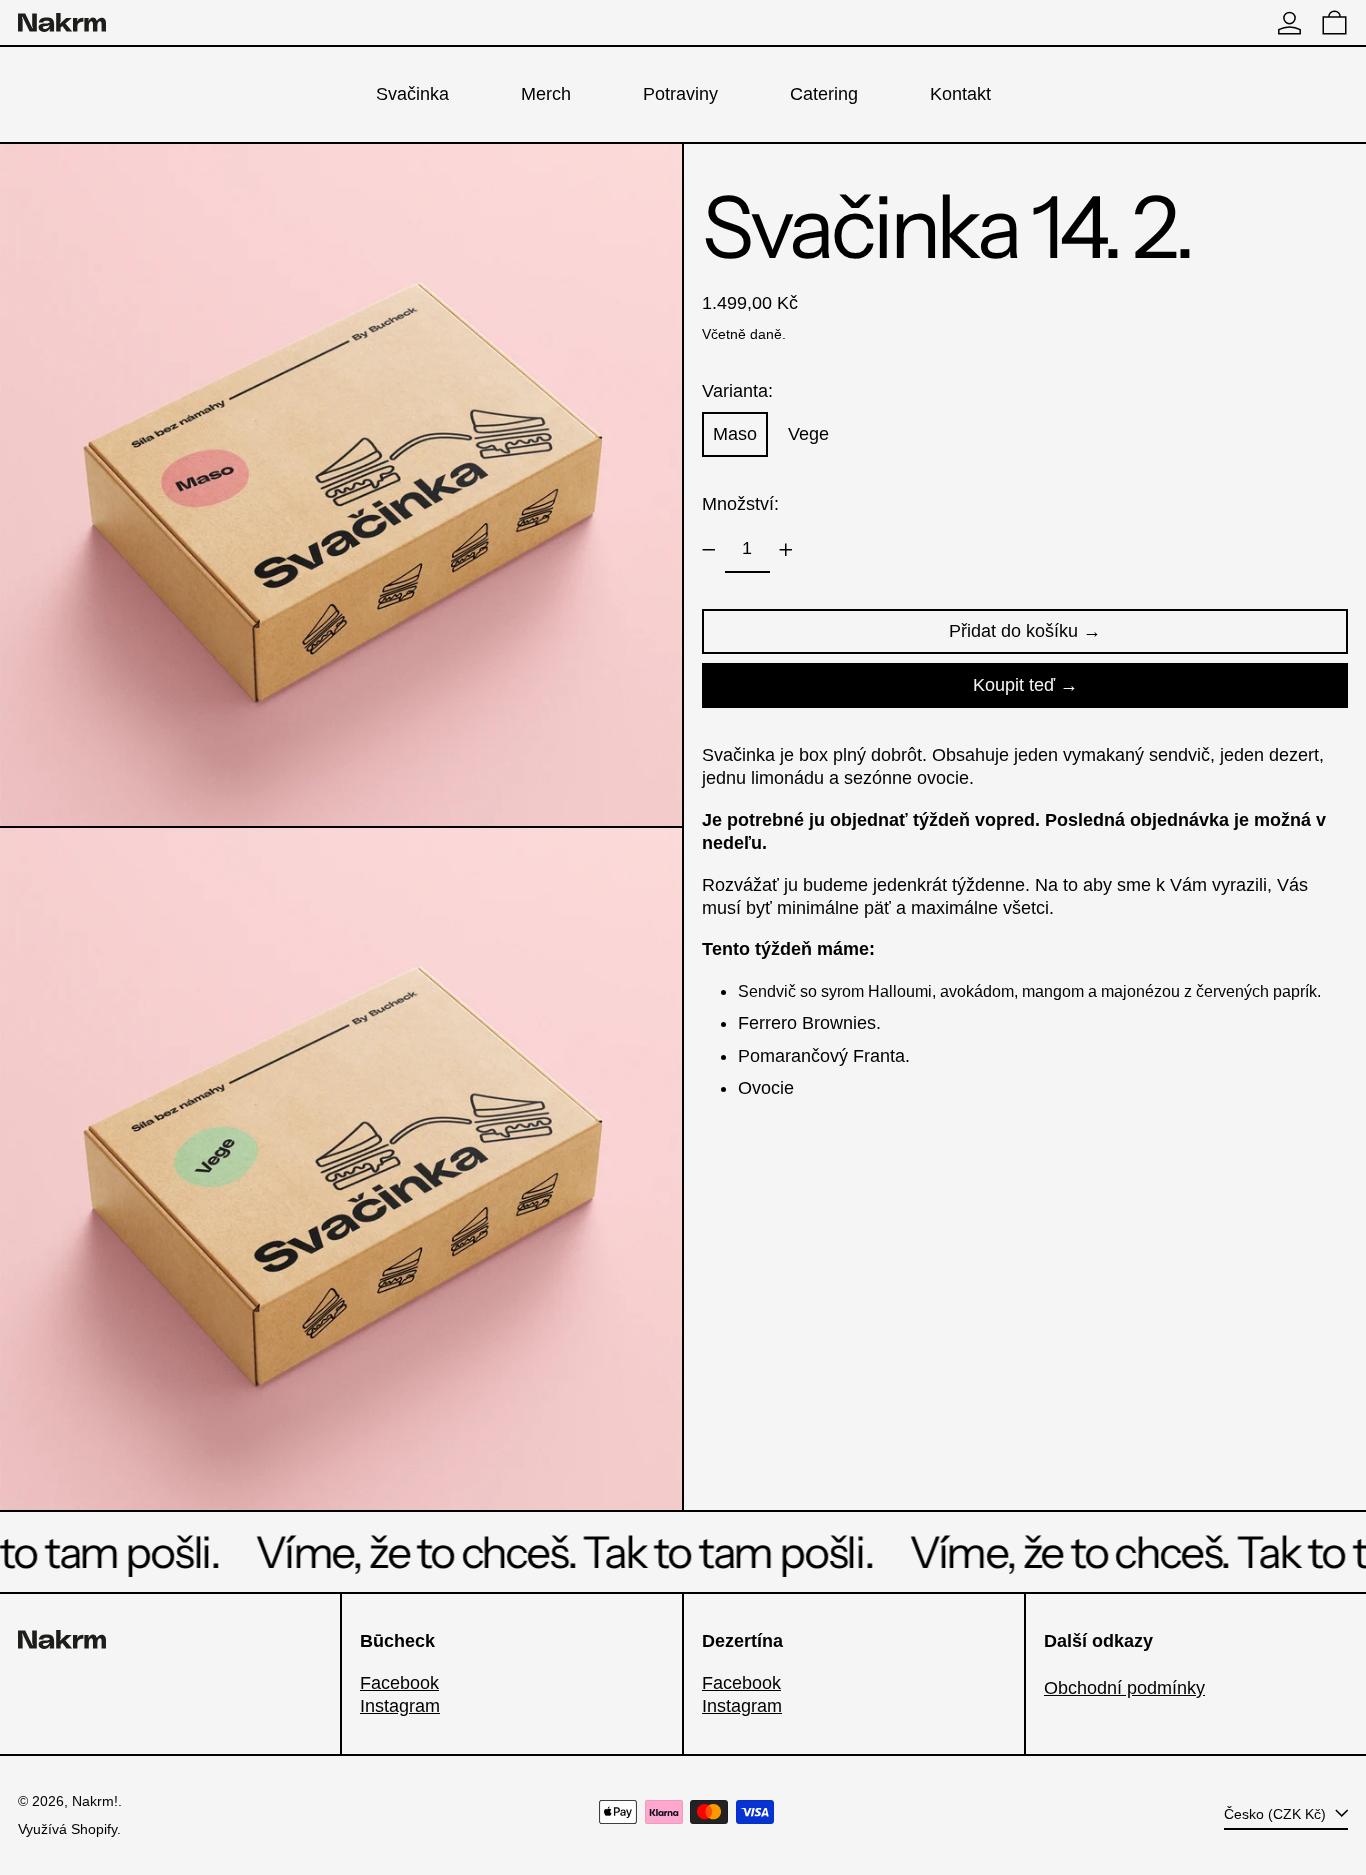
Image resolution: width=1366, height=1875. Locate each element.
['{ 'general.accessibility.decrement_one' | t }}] (709, 550)
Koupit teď (1014, 685)
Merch (546, 94)
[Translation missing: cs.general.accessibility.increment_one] (786, 550)
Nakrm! (95, 1801)
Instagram (400, 1706)
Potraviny (680, 94)
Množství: (740, 505)
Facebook (399, 1683)
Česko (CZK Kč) (1277, 1814)
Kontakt (960, 94)
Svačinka (412, 94)
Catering (824, 94)
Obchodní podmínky (1124, 1688)
